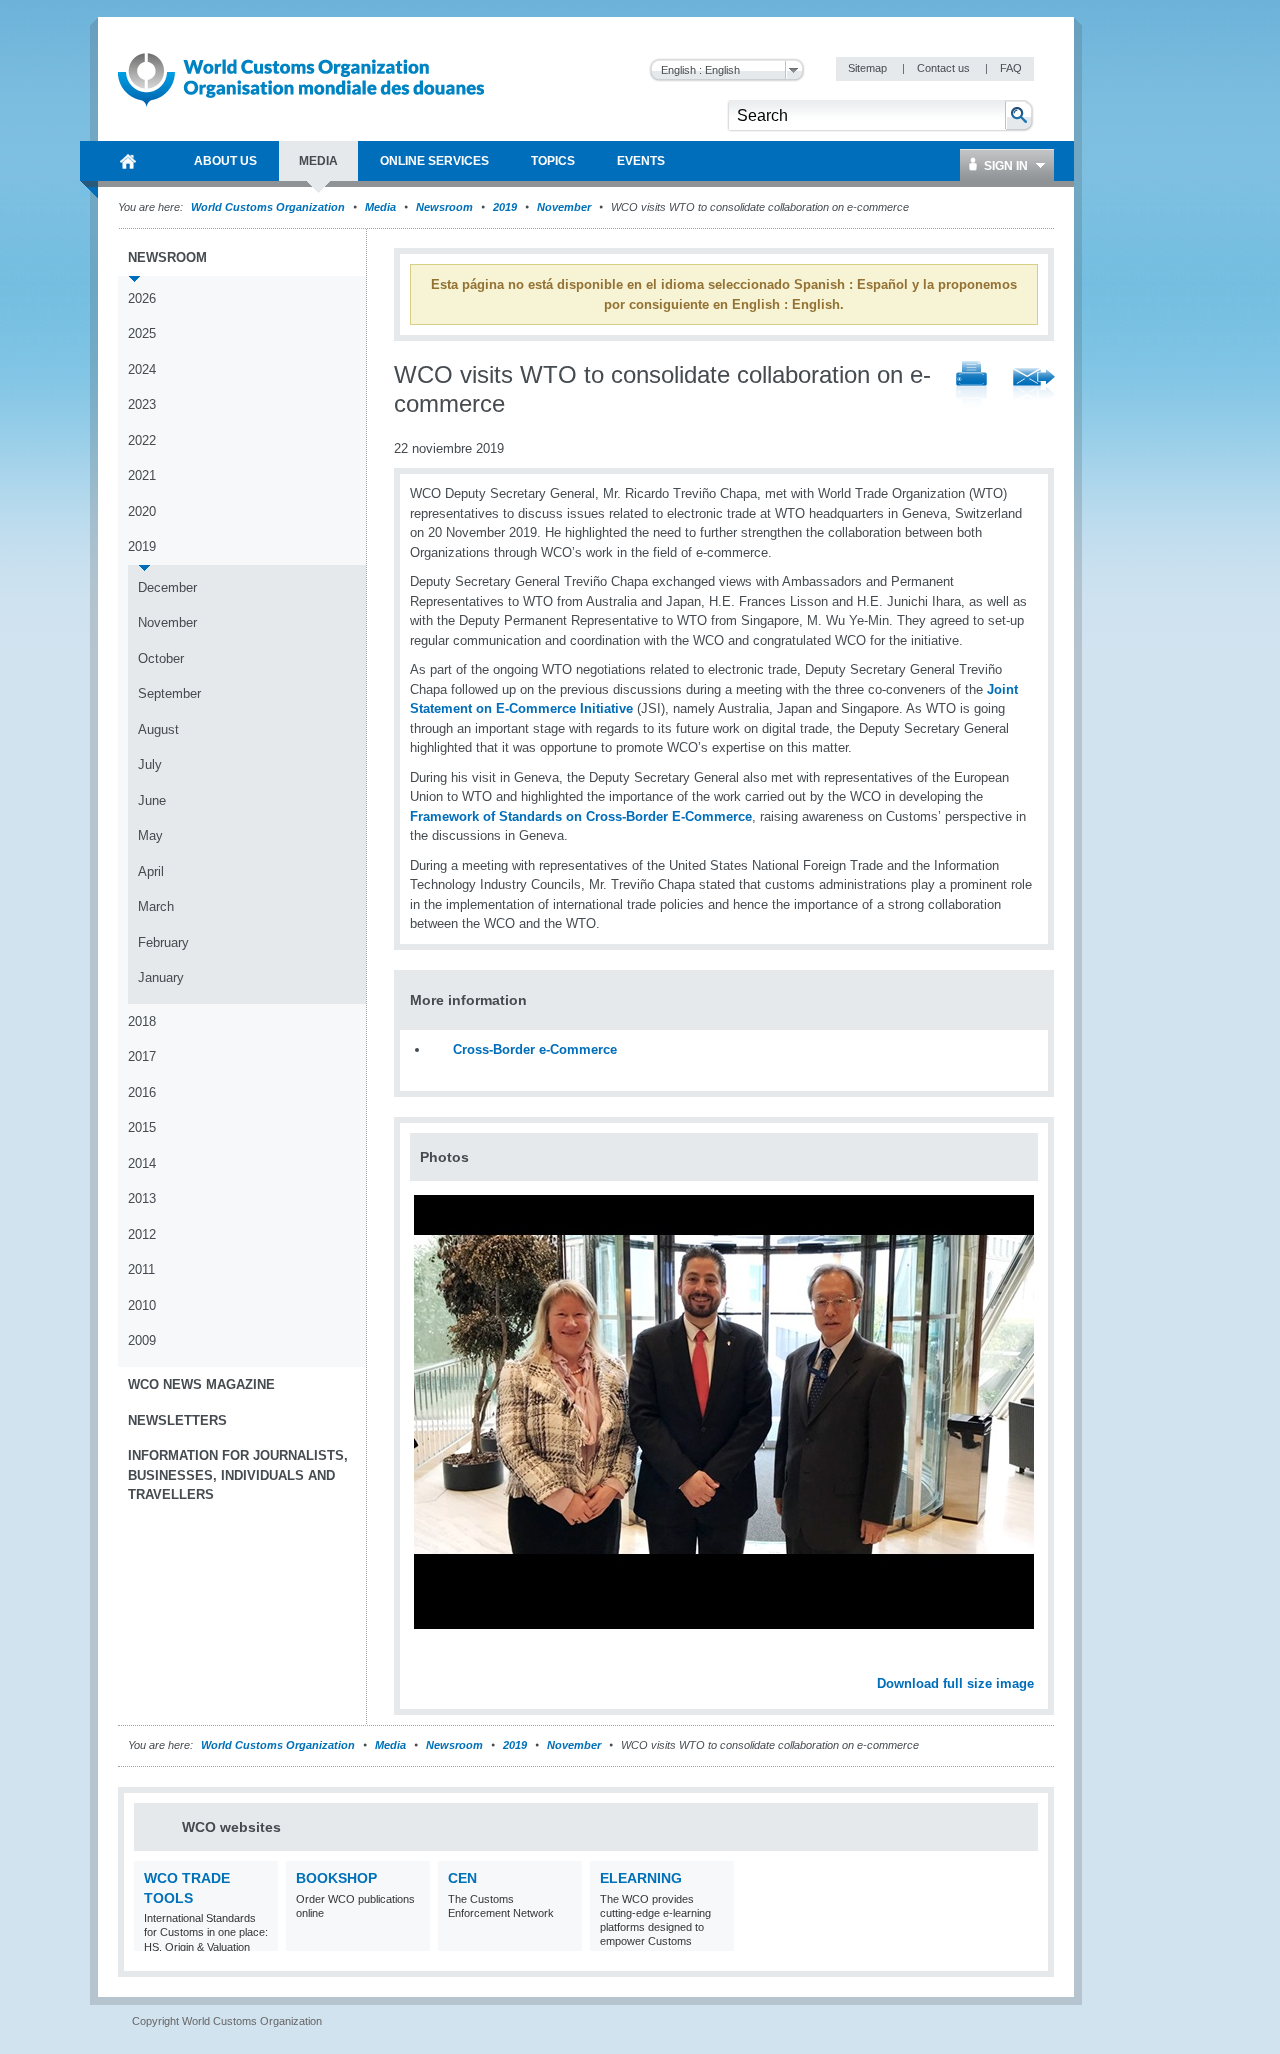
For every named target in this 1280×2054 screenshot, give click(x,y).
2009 (142, 1340)
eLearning (641, 1878)
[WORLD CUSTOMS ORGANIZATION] (128, 161)
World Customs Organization (269, 207)
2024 (142, 369)
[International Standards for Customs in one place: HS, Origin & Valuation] (260, 1938)
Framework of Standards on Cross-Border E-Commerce (581, 816)
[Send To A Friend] (1034, 386)
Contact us (945, 68)
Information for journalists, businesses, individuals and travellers (238, 1475)
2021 (142, 475)
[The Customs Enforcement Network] (564, 1938)
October (161, 658)
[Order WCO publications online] (412, 1938)
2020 (142, 511)
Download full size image (955, 1683)
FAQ (1011, 68)
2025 (142, 333)
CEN (462, 1878)
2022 (142, 440)
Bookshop (336, 1878)
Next (1030, 1662)
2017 (142, 1056)
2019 (505, 207)
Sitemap (869, 68)
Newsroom (444, 207)
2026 (142, 298)
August (158, 729)
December (167, 587)
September (169, 693)
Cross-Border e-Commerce (535, 1049)
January (161, 977)
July (150, 764)
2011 (141, 1269)
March (156, 906)
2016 (142, 1092)
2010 (142, 1305)
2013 (142, 1198)
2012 (142, 1234)
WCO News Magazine (201, 1384)
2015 (142, 1127)
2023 (142, 404)
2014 (142, 1163)
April (151, 871)
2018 (142, 1021)
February (163, 942)
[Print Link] (971, 385)
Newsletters (177, 1420)
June (152, 800)
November (564, 207)
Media (380, 207)
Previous (431, 1662)
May (150, 835)
